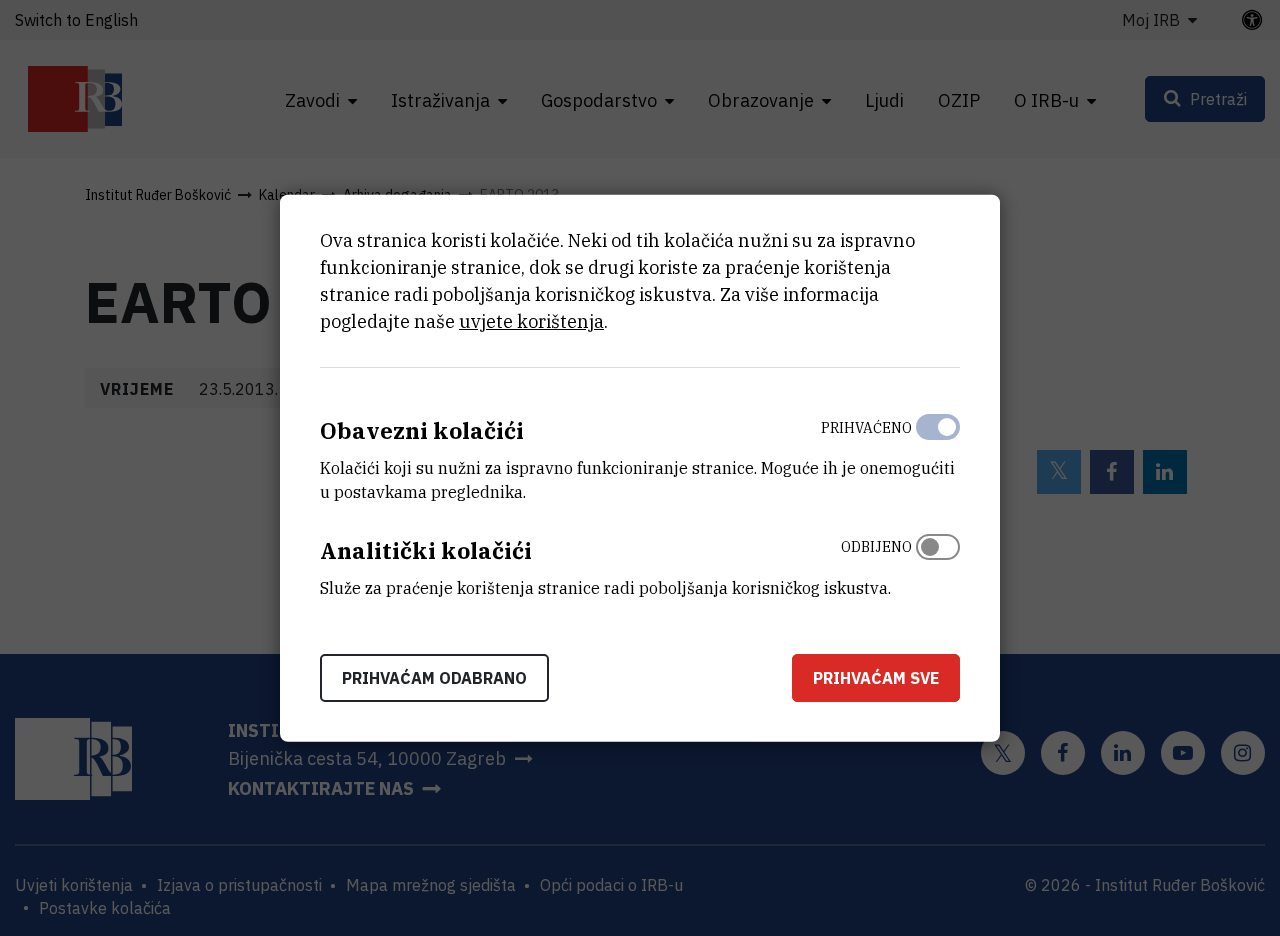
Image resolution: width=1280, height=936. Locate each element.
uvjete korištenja (531, 321)
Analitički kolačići (426, 550)
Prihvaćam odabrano (434, 677)
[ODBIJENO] (938, 563)
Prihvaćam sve (876, 677)
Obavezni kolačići (422, 430)
